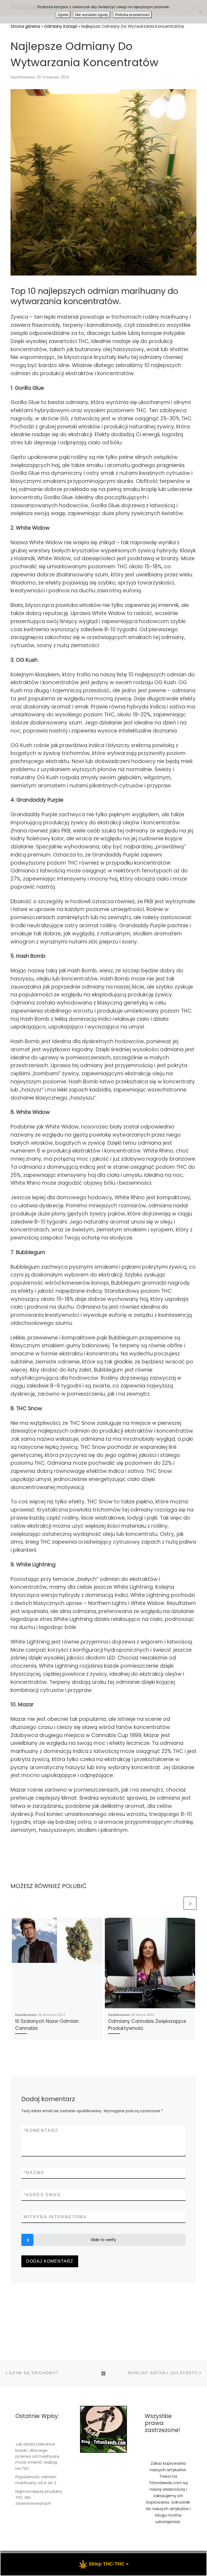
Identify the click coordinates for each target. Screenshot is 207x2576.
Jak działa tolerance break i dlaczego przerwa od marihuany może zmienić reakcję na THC (37, 2456)
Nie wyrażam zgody (92, 15)
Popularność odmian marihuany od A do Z (36, 2480)
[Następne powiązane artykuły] (190, 1903)
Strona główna (25, 26)
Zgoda (63, 15)
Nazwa (34, 2173)
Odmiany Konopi (61, 26)
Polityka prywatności (132, 15)
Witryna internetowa (55, 2217)
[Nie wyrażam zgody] (200, 12)
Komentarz (41, 2130)
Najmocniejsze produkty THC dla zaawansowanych (39, 2498)
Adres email (43, 2195)
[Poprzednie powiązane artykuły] (176, 1903)
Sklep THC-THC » (109, 2564)
